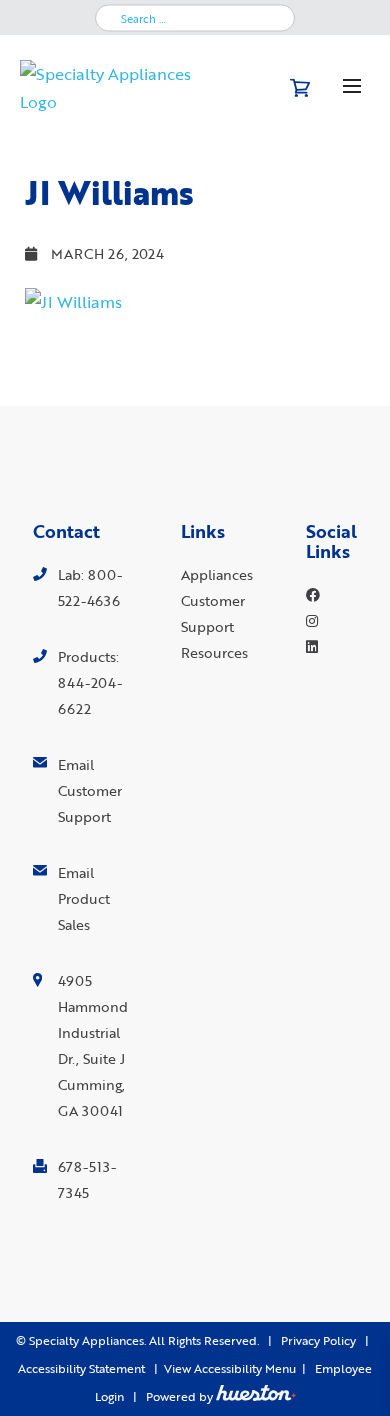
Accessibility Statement (81, 1368)
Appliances (217, 574)
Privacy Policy (318, 1340)
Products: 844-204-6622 (90, 682)
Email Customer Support (90, 790)
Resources (214, 652)
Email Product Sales (84, 898)
